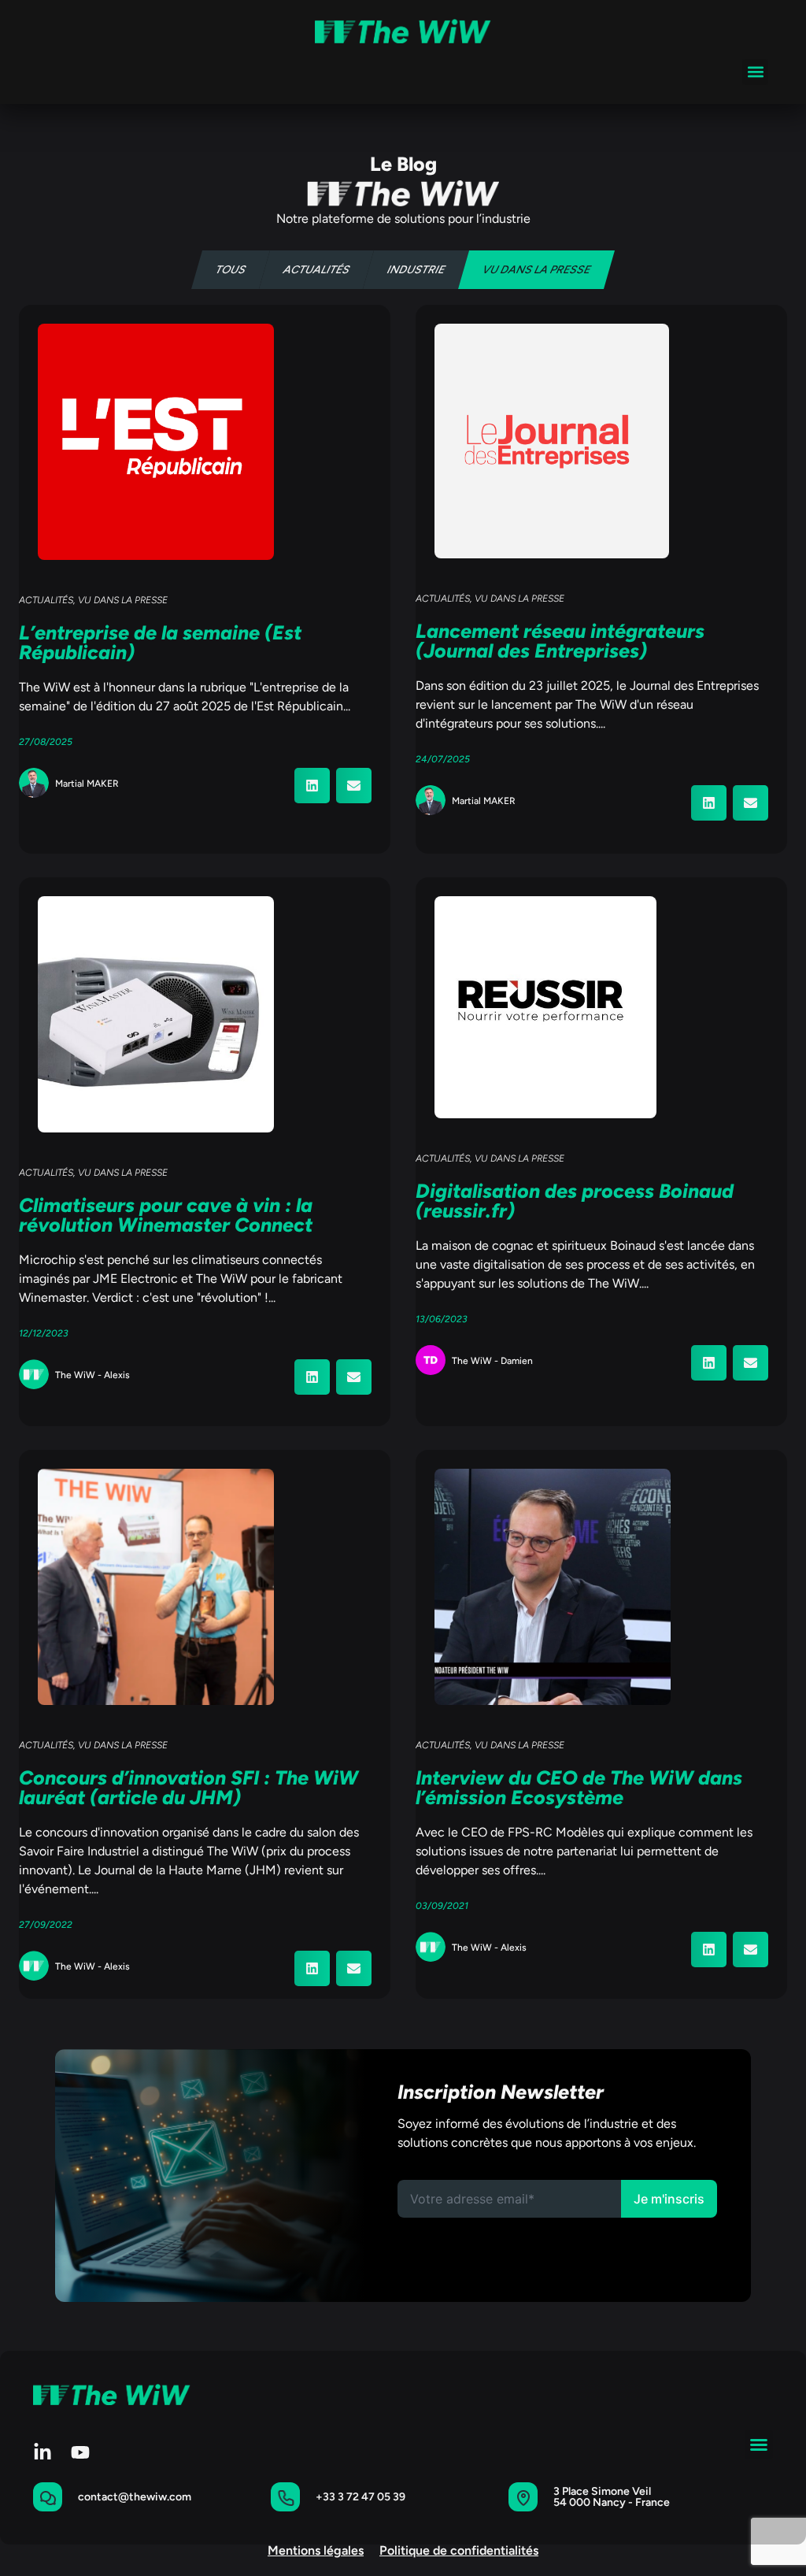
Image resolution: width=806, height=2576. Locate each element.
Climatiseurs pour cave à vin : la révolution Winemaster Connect (166, 1215)
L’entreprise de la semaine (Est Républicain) (160, 642)
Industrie (416, 270)
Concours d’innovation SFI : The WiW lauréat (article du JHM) (189, 1787)
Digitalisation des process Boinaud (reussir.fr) (575, 1201)
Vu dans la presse (537, 270)
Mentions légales (316, 2550)
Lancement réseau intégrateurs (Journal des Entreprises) (560, 641)
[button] (755, 72)
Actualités (317, 270)
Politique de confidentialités (459, 2550)
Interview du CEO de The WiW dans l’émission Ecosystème (579, 1787)
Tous (231, 270)
